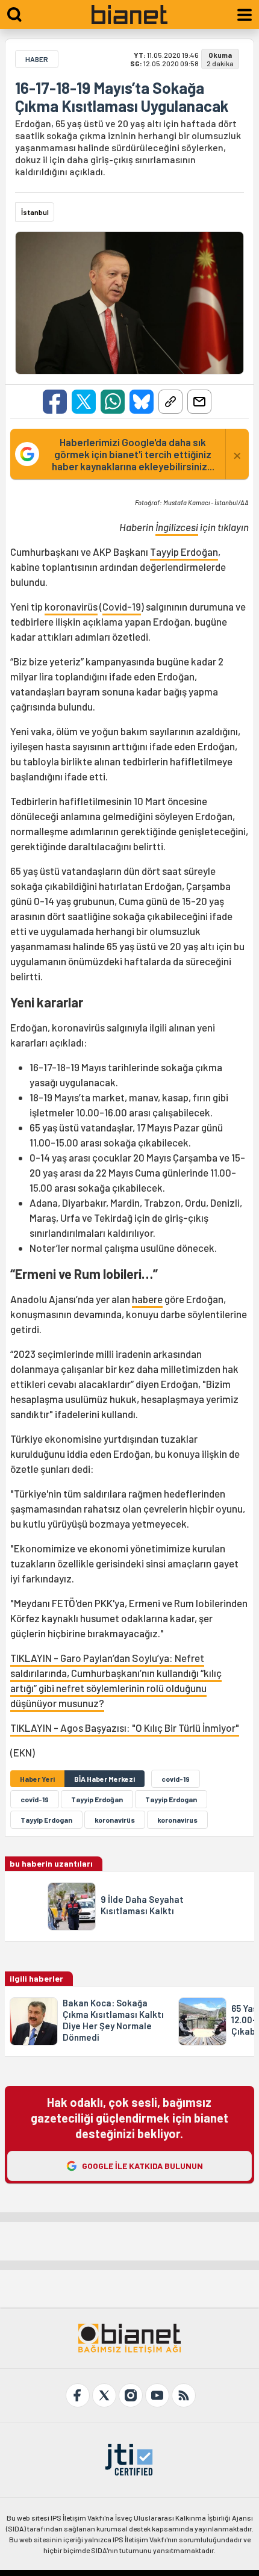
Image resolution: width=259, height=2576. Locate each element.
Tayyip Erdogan (171, 1799)
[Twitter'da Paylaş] (84, 402)
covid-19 (176, 1779)
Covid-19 (122, 606)
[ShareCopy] (170, 402)
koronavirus (177, 1820)
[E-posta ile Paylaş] (199, 402)
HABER (37, 59)
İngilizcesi (177, 527)
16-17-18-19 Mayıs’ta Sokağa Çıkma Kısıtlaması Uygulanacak (122, 97)
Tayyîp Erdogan (46, 1820)
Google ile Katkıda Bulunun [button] (142, 2166)
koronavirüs (71, 606)
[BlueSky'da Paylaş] (142, 402)
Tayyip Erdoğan (184, 552)
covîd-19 (35, 1799)
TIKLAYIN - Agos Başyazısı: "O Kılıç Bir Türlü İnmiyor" (125, 1728)
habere (147, 1299)
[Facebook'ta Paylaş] (55, 402)
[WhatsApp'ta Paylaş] (113, 402)
